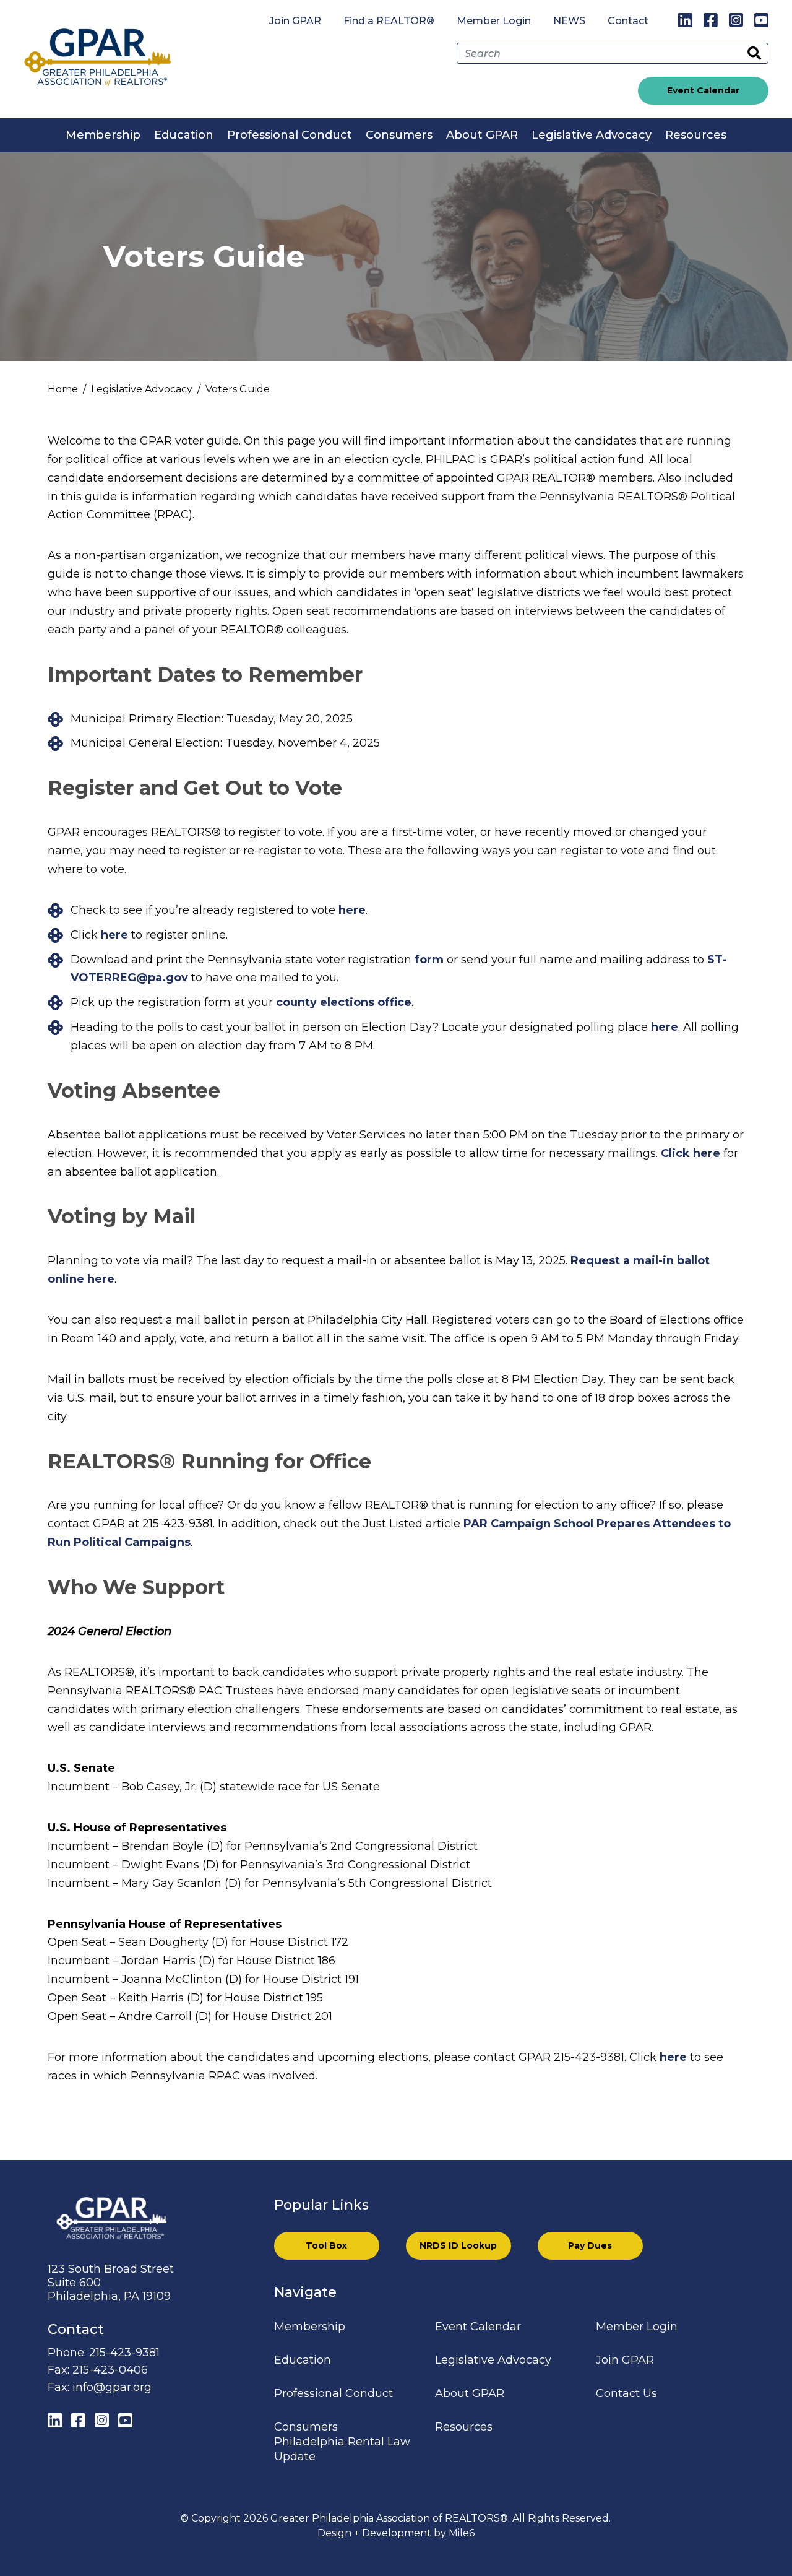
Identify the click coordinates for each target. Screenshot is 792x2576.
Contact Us (626, 2393)
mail (646, 1260)
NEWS (569, 21)
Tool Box (326, 2245)
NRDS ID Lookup (458, 2245)
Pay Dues (590, 2245)
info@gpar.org (112, 2387)
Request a (602, 1260)
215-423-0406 (110, 2370)
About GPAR (482, 135)
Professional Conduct (290, 135)
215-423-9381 (124, 2353)
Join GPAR (295, 21)
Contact (628, 21)
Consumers (399, 135)
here (352, 910)
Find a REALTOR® (389, 21)
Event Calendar (703, 90)
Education (184, 135)
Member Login (494, 21)
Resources (696, 135)
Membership (103, 135)
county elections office (344, 1002)
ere (105, 1279)
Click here (691, 1153)
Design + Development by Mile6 (396, 2533)
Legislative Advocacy (592, 135)
